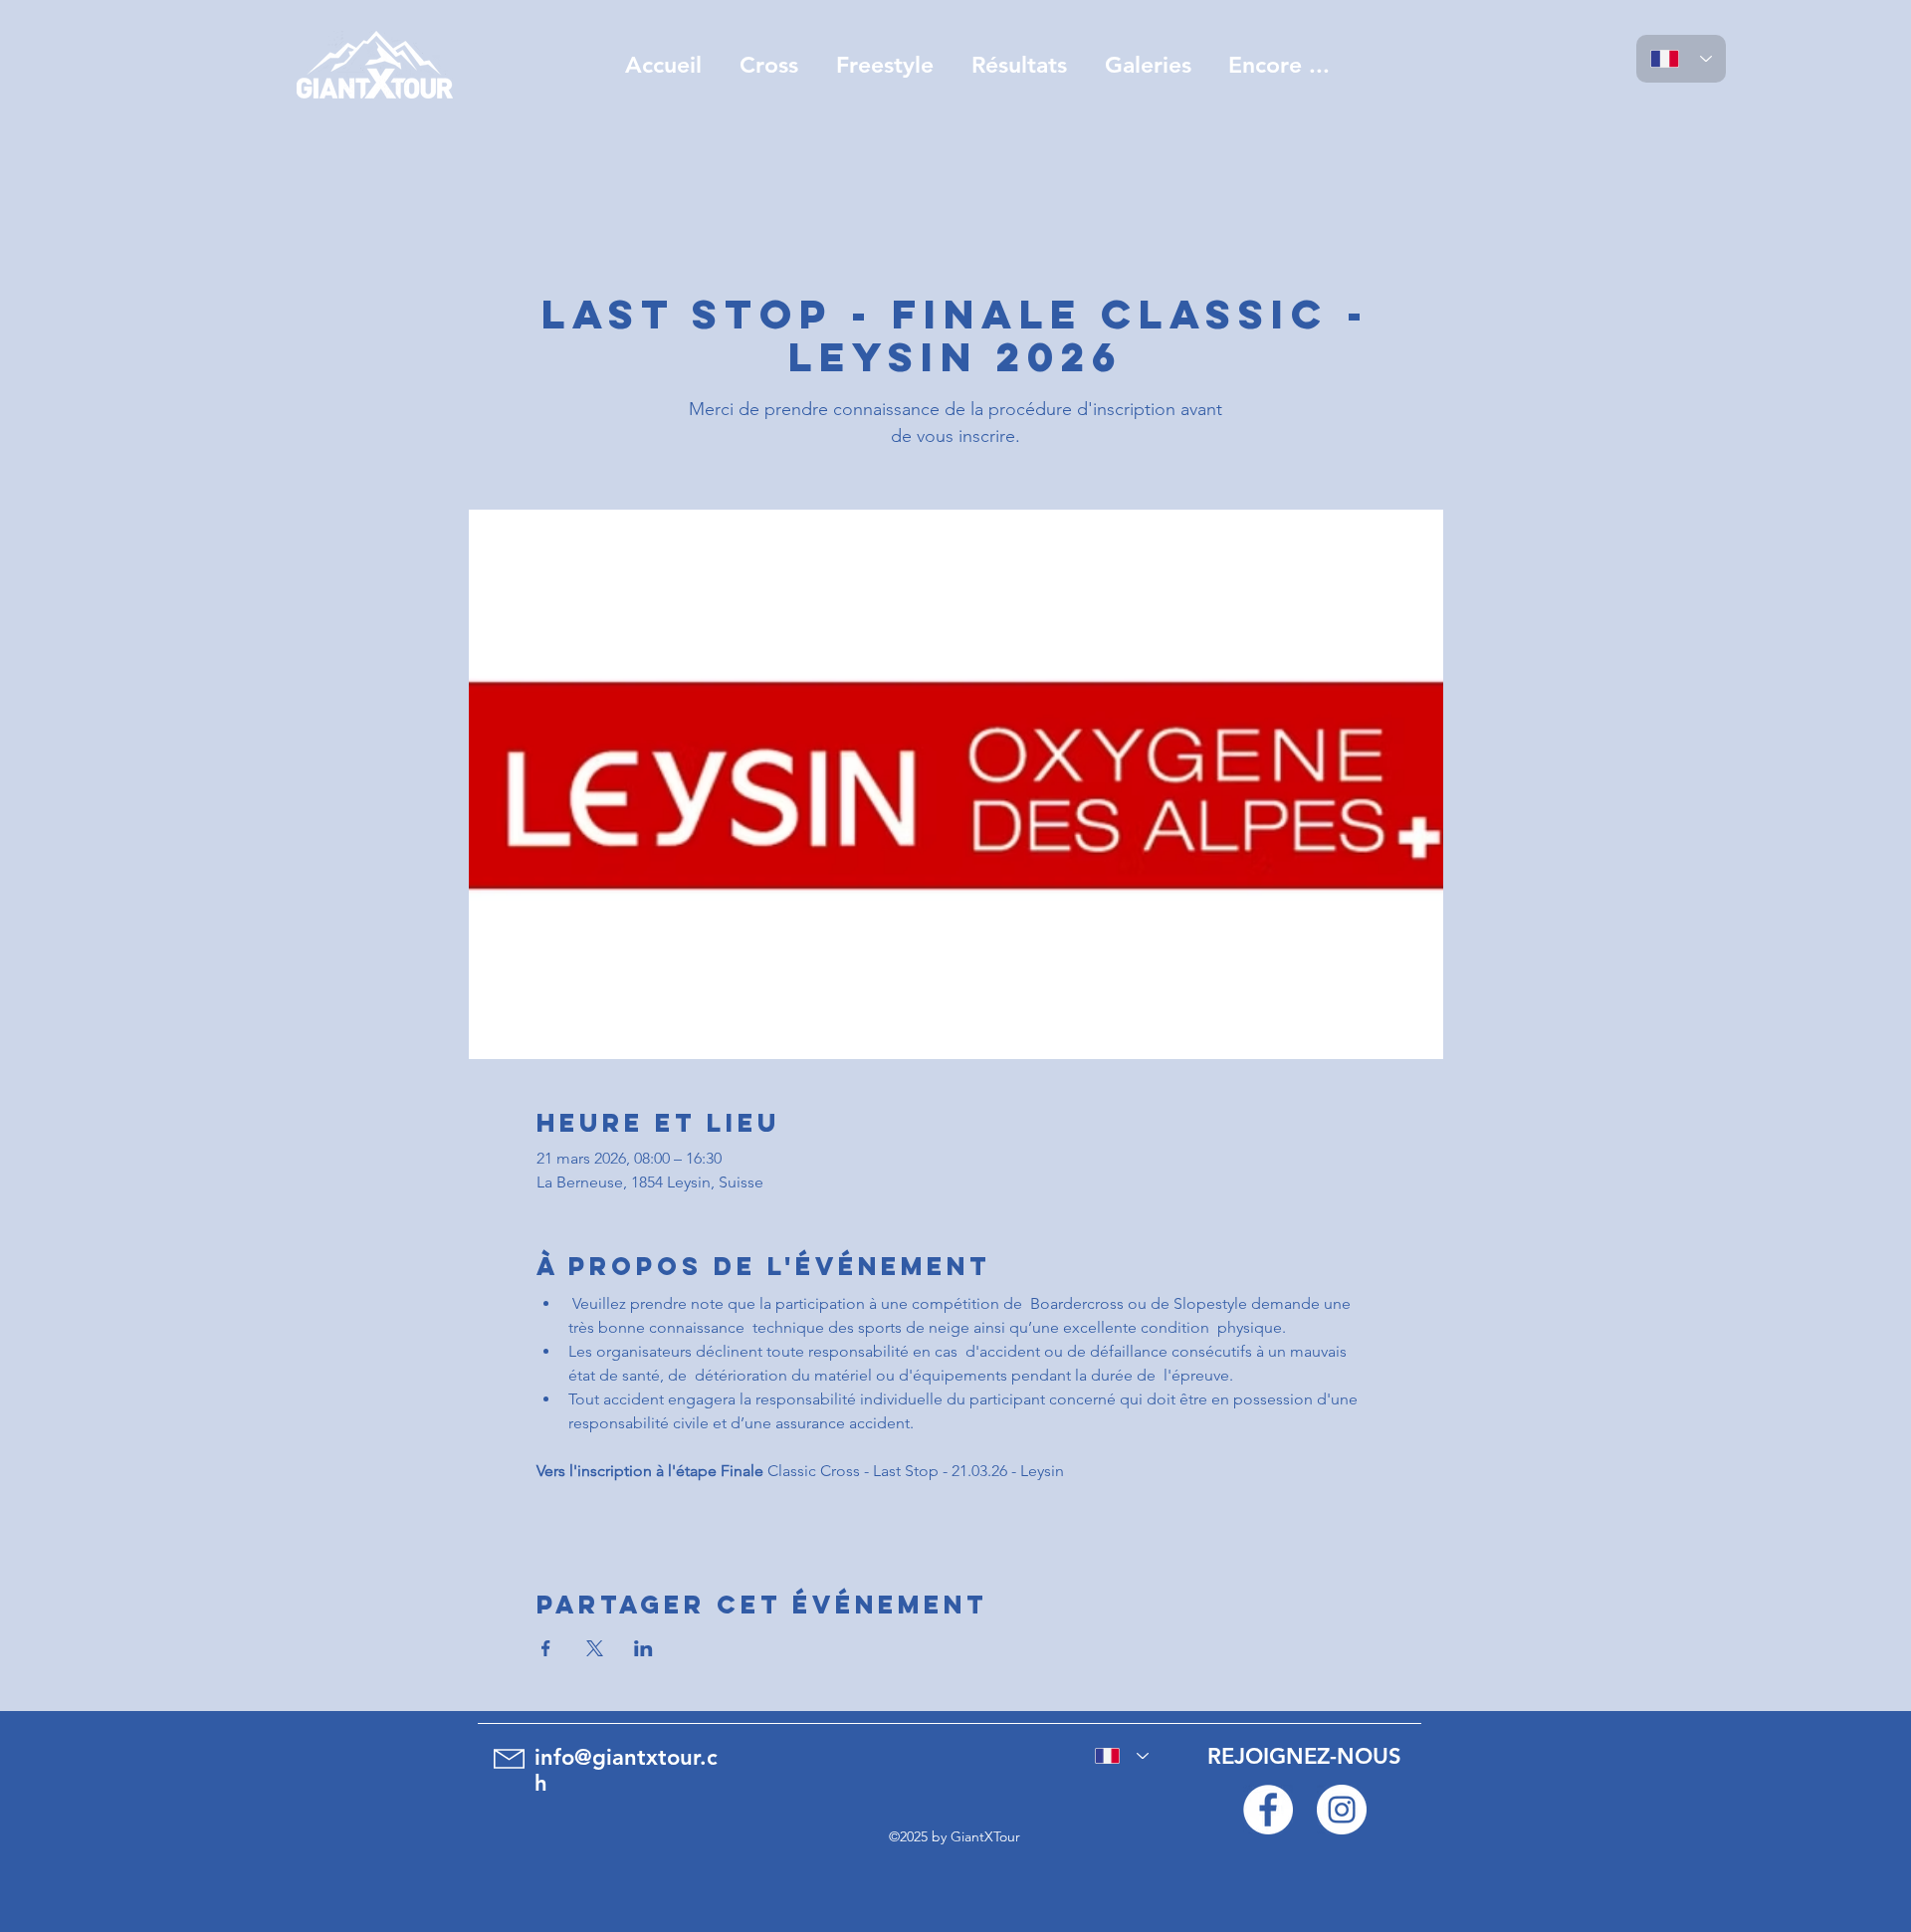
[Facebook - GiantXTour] (1268, 1810)
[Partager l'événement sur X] (595, 1648)
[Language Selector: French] (1681, 59)
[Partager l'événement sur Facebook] (546, 1648)
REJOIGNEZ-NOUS (1304, 1756)
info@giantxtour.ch (626, 1770)
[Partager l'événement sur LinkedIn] (643, 1648)
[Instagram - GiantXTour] (1342, 1810)
